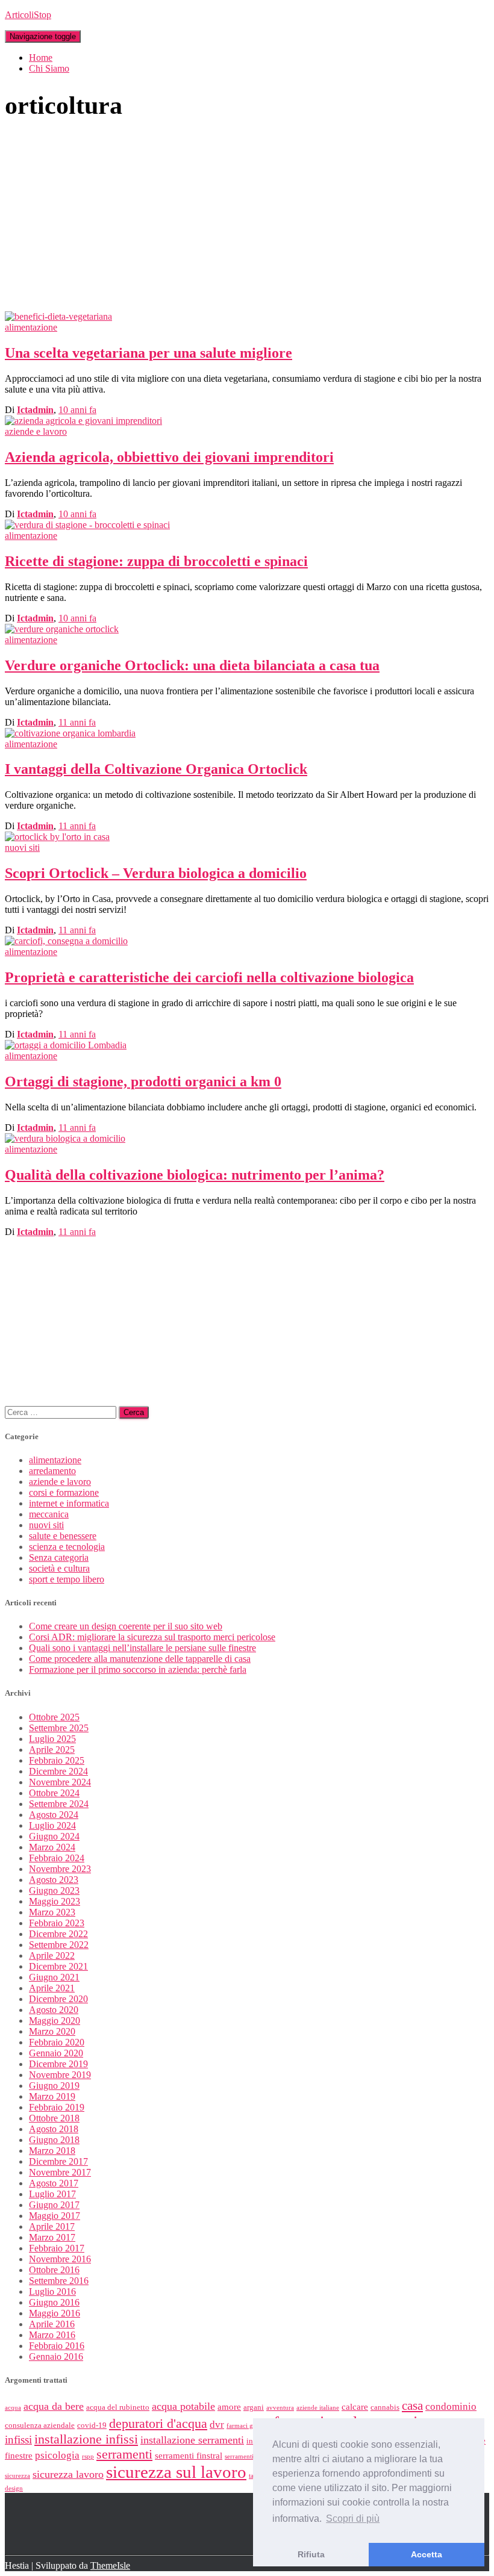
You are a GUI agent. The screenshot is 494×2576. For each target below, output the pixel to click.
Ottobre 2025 (54, 1717)
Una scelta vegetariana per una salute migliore (149, 353)
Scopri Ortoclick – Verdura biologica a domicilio (156, 873)
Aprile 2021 (52, 1988)
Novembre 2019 (60, 2075)
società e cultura (59, 1568)
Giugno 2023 (54, 1890)
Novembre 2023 (60, 1869)
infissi (18, 2440)
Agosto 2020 (54, 2010)
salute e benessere (63, 1536)
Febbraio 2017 (57, 2248)
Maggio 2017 (55, 2216)
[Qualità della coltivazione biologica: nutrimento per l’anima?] (65, 1138)
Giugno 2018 (54, 2140)
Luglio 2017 (52, 2194)
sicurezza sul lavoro (176, 2472)
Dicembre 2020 (58, 1999)
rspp (88, 2456)
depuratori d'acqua (158, 2424)
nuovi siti (22, 848)
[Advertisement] (247, 221)
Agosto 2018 (54, 2129)
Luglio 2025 (52, 1739)
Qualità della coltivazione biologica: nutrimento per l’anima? (195, 1175)
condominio (451, 2406)
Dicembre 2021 (58, 1966)
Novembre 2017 (60, 2172)
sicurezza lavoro (68, 2474)
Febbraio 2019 (57, 2107)
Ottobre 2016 (54, 2270)
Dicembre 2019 (58, 2064)
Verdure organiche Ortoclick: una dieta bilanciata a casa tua (192, 665)
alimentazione (31, 327)
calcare (355, 2407)
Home (41, 58)
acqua (13, 2408)
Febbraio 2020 (57, 2042)
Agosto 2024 (54, 1815)
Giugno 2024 (54, 1836)
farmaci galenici (249, 2426)
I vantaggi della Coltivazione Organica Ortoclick (156, 769)
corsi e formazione (64, 1492)
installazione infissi (86, 2439)
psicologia (57, 2455)
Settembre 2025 (59, 1728)
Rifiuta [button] (311, 2554)
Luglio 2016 (52, 2291)
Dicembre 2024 (58, 1771)
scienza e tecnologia (67, 1547)
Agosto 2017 (54, 2183)
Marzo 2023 (52, 1912)
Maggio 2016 (55, 2313)
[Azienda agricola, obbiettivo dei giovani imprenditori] (83, 421)
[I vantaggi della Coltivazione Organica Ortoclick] (70, 733)
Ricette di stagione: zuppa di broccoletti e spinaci (156, 561)
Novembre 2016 (60, 2259)
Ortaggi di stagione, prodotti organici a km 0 (143, 1081)
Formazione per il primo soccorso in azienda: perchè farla (138, 1669)
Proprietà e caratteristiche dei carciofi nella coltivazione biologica (209, 977)
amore (229, 2407)
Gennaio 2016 (56, 2357)
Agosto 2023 (54, 1880)
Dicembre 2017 (58, 2161)
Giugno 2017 (54, 2205)
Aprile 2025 (52, 1750)
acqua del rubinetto (118, 2407)
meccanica (49, 1514)
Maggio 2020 (55, 2021)
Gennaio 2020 (56, 2053)
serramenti (124, 2454)
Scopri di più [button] (353, 2518)
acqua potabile (183, 2406)
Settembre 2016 (59, 2281)
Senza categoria (59, 1557)
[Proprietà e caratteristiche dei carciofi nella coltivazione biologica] (66, 941)
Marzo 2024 (52, 1847)
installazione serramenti (192, 2440)
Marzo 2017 (52, 2237)
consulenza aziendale (40, 2425)
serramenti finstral (189, 2456)
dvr (217, 2425)
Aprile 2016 (52, 2324)
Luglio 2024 (52, 1825)
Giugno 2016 (54, 2302)
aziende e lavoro (36, 431)
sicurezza (17, 2476)
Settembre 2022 (59, 1945)
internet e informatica (69, 1503)
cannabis (385, 2407)
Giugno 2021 (54, 1977)
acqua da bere (54, 2406)
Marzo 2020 (52, 2031)
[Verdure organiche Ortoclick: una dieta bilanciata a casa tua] (62, 629)
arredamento (52, 1471)
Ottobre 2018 (54, 2118)
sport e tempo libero (67, 1579)
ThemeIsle (110, 2565)
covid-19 (92, 2425)
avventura (280, 2408)
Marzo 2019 (52, 2096)
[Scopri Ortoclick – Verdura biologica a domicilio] (57, 837)
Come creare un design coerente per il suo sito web (126, 1626)
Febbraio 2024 (57, 1858)
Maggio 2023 (55, 1901)
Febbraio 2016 (57, 2346)
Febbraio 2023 (57, 1923)
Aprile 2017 (52, 2226)
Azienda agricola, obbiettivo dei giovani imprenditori (169, 457)
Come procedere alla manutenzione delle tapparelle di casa (140, 1659)
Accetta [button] (427, 2554)
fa (77, 410)
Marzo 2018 (52, 2151)
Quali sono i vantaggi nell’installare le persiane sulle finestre (142, 1648)
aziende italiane (318, 2408)
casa (412, 2406)
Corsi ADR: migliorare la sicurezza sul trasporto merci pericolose (152, 1637)
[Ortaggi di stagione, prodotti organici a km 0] (66, 1045)
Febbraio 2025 (57, 1760)
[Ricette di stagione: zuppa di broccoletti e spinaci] (87, 525)
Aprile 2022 (52, 1955)
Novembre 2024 (60, 1782)
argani (254, 2407)
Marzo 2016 (52, 2335)
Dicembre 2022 (58, 1934)
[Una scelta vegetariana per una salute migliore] (58, 316)
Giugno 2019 (54, 2086)
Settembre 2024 (59, 1804)
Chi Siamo (49, 68)
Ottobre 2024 (54, 1793)
